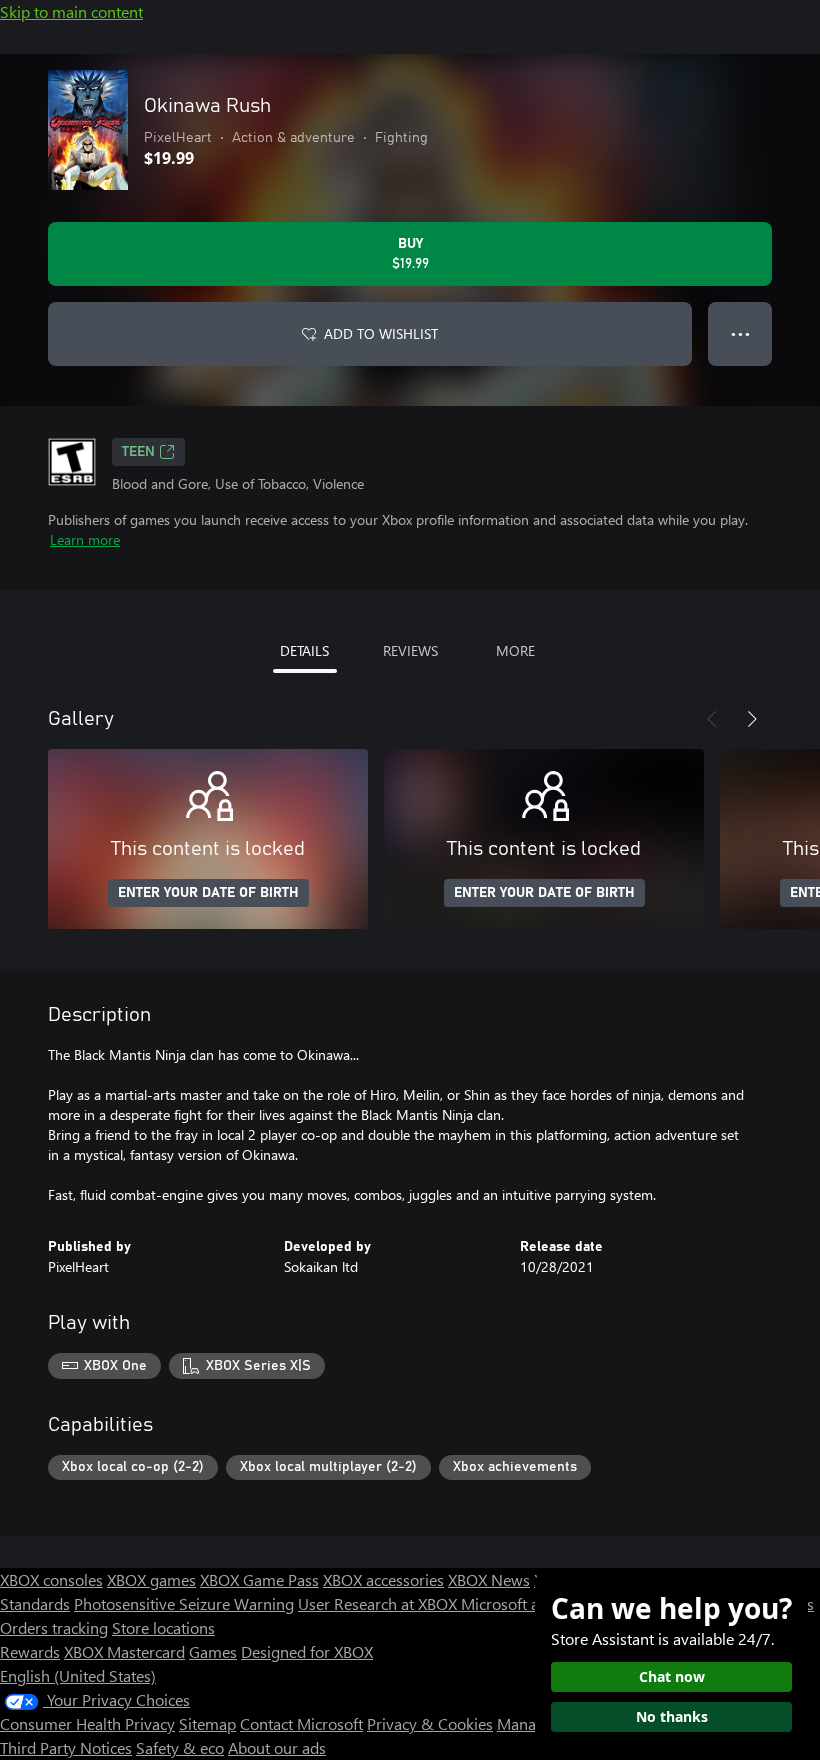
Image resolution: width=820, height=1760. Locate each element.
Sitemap (207, 1723)
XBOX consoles (51, 1579)
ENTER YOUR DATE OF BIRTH (208, 893)
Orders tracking (54, 1627)
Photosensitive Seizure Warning (184, 1603)
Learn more (85, 539)
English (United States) (78, 1675)
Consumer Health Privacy (87, 1723)
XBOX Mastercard (124, 1651)
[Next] (752, 719)
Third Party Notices (66, 1747)
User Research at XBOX (379, 1603)
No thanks (672, 1716)
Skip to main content (71, 11)
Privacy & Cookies (430, 1723)
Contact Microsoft (301, 1723)
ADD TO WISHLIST (381, 333)
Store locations (163, 1627)
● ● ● (740, 333)
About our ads (277, 1747)
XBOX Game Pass (259, 1579)
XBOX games (151, 1579)
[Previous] (712, 719)
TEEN (138, 452)
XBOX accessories (383, 1579)
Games (213, 1651)
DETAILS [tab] (304, 650)
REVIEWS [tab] (410, 650)
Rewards (30, 1651)
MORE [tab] (515, 650)
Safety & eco (180, 1747)
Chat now (672, 1676)
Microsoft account (523, 1603)
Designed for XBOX (307, 1651)
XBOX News (489, 1579)
